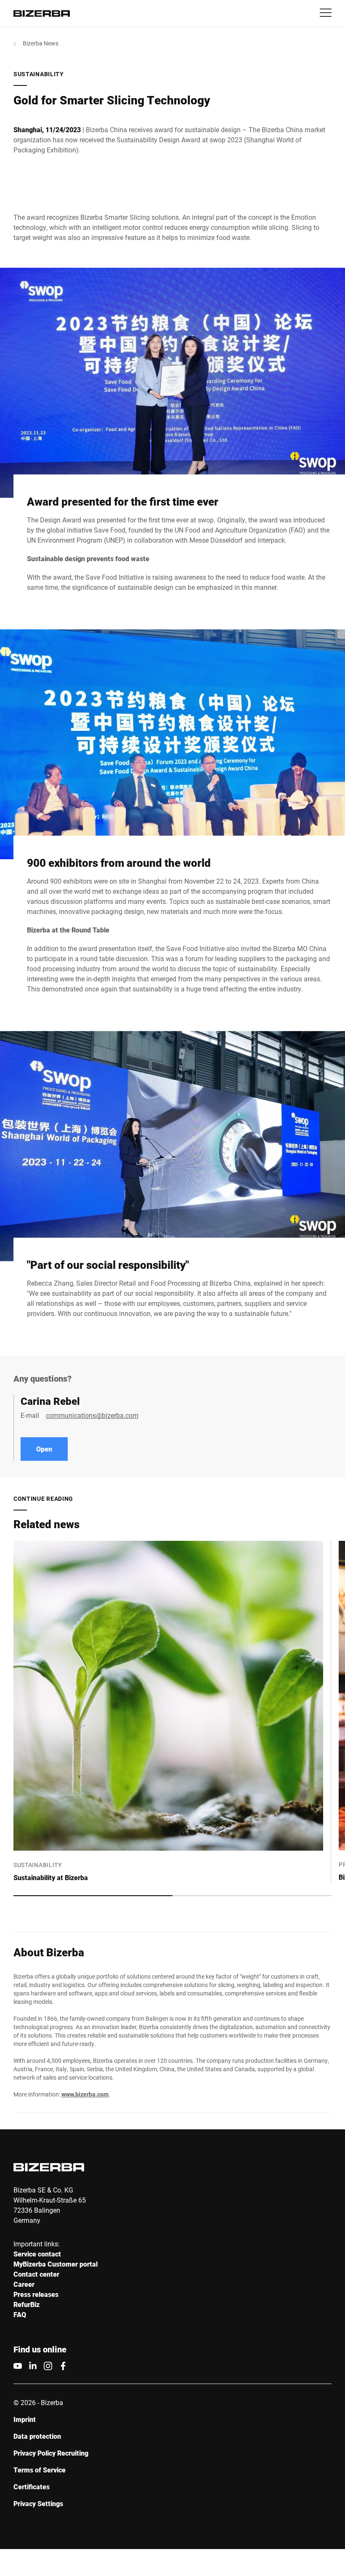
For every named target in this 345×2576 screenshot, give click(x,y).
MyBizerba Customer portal (56, 2264)
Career (24, 2284)
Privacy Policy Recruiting (51, 2453)
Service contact (37, 2254)
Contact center (36, 2274)
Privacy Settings (38, 2503)
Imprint (25, 2419)
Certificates (32, 2487)
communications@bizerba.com (92, 1415)
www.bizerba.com (85, 2094)
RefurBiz (27, 2304)
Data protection (37, 2436)
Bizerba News (41, 43)
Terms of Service (40, 2470)
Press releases (36, 2294)
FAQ (20, 2314)
